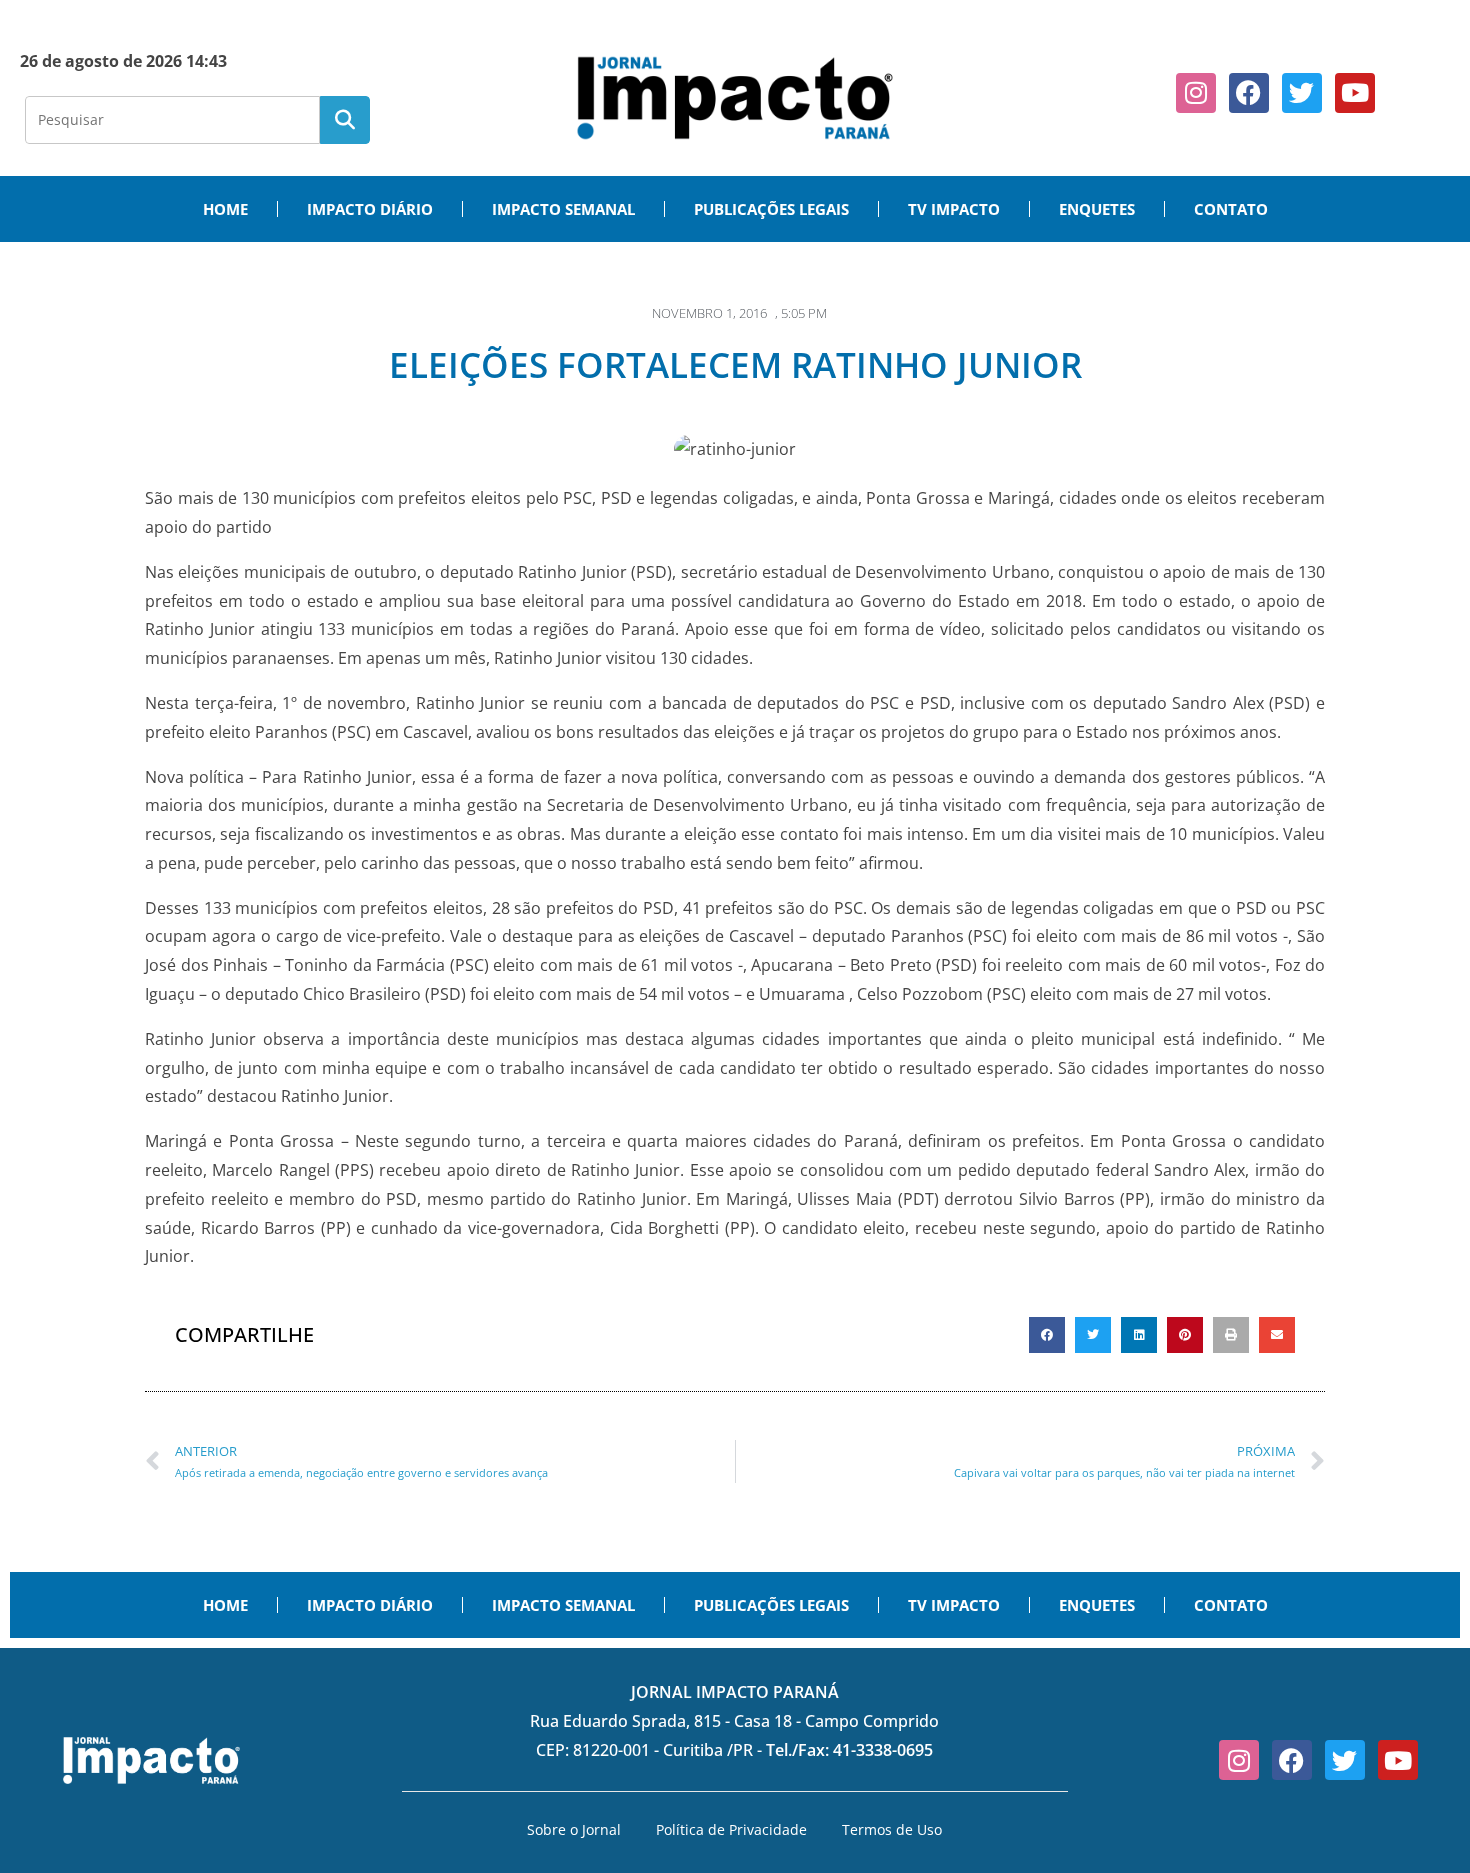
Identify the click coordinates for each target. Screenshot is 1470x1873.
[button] (1047, 1335)
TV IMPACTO (954, 209)
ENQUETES (1097, 209)
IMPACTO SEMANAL (563, 209)
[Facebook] (1249, 93)
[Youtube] (1355, 93)
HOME (225, 209)
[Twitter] (1302, 93)
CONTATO (1231, 209)
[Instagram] (1196, 93)
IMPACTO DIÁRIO (370, 209)
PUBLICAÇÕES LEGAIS (771, 209)
